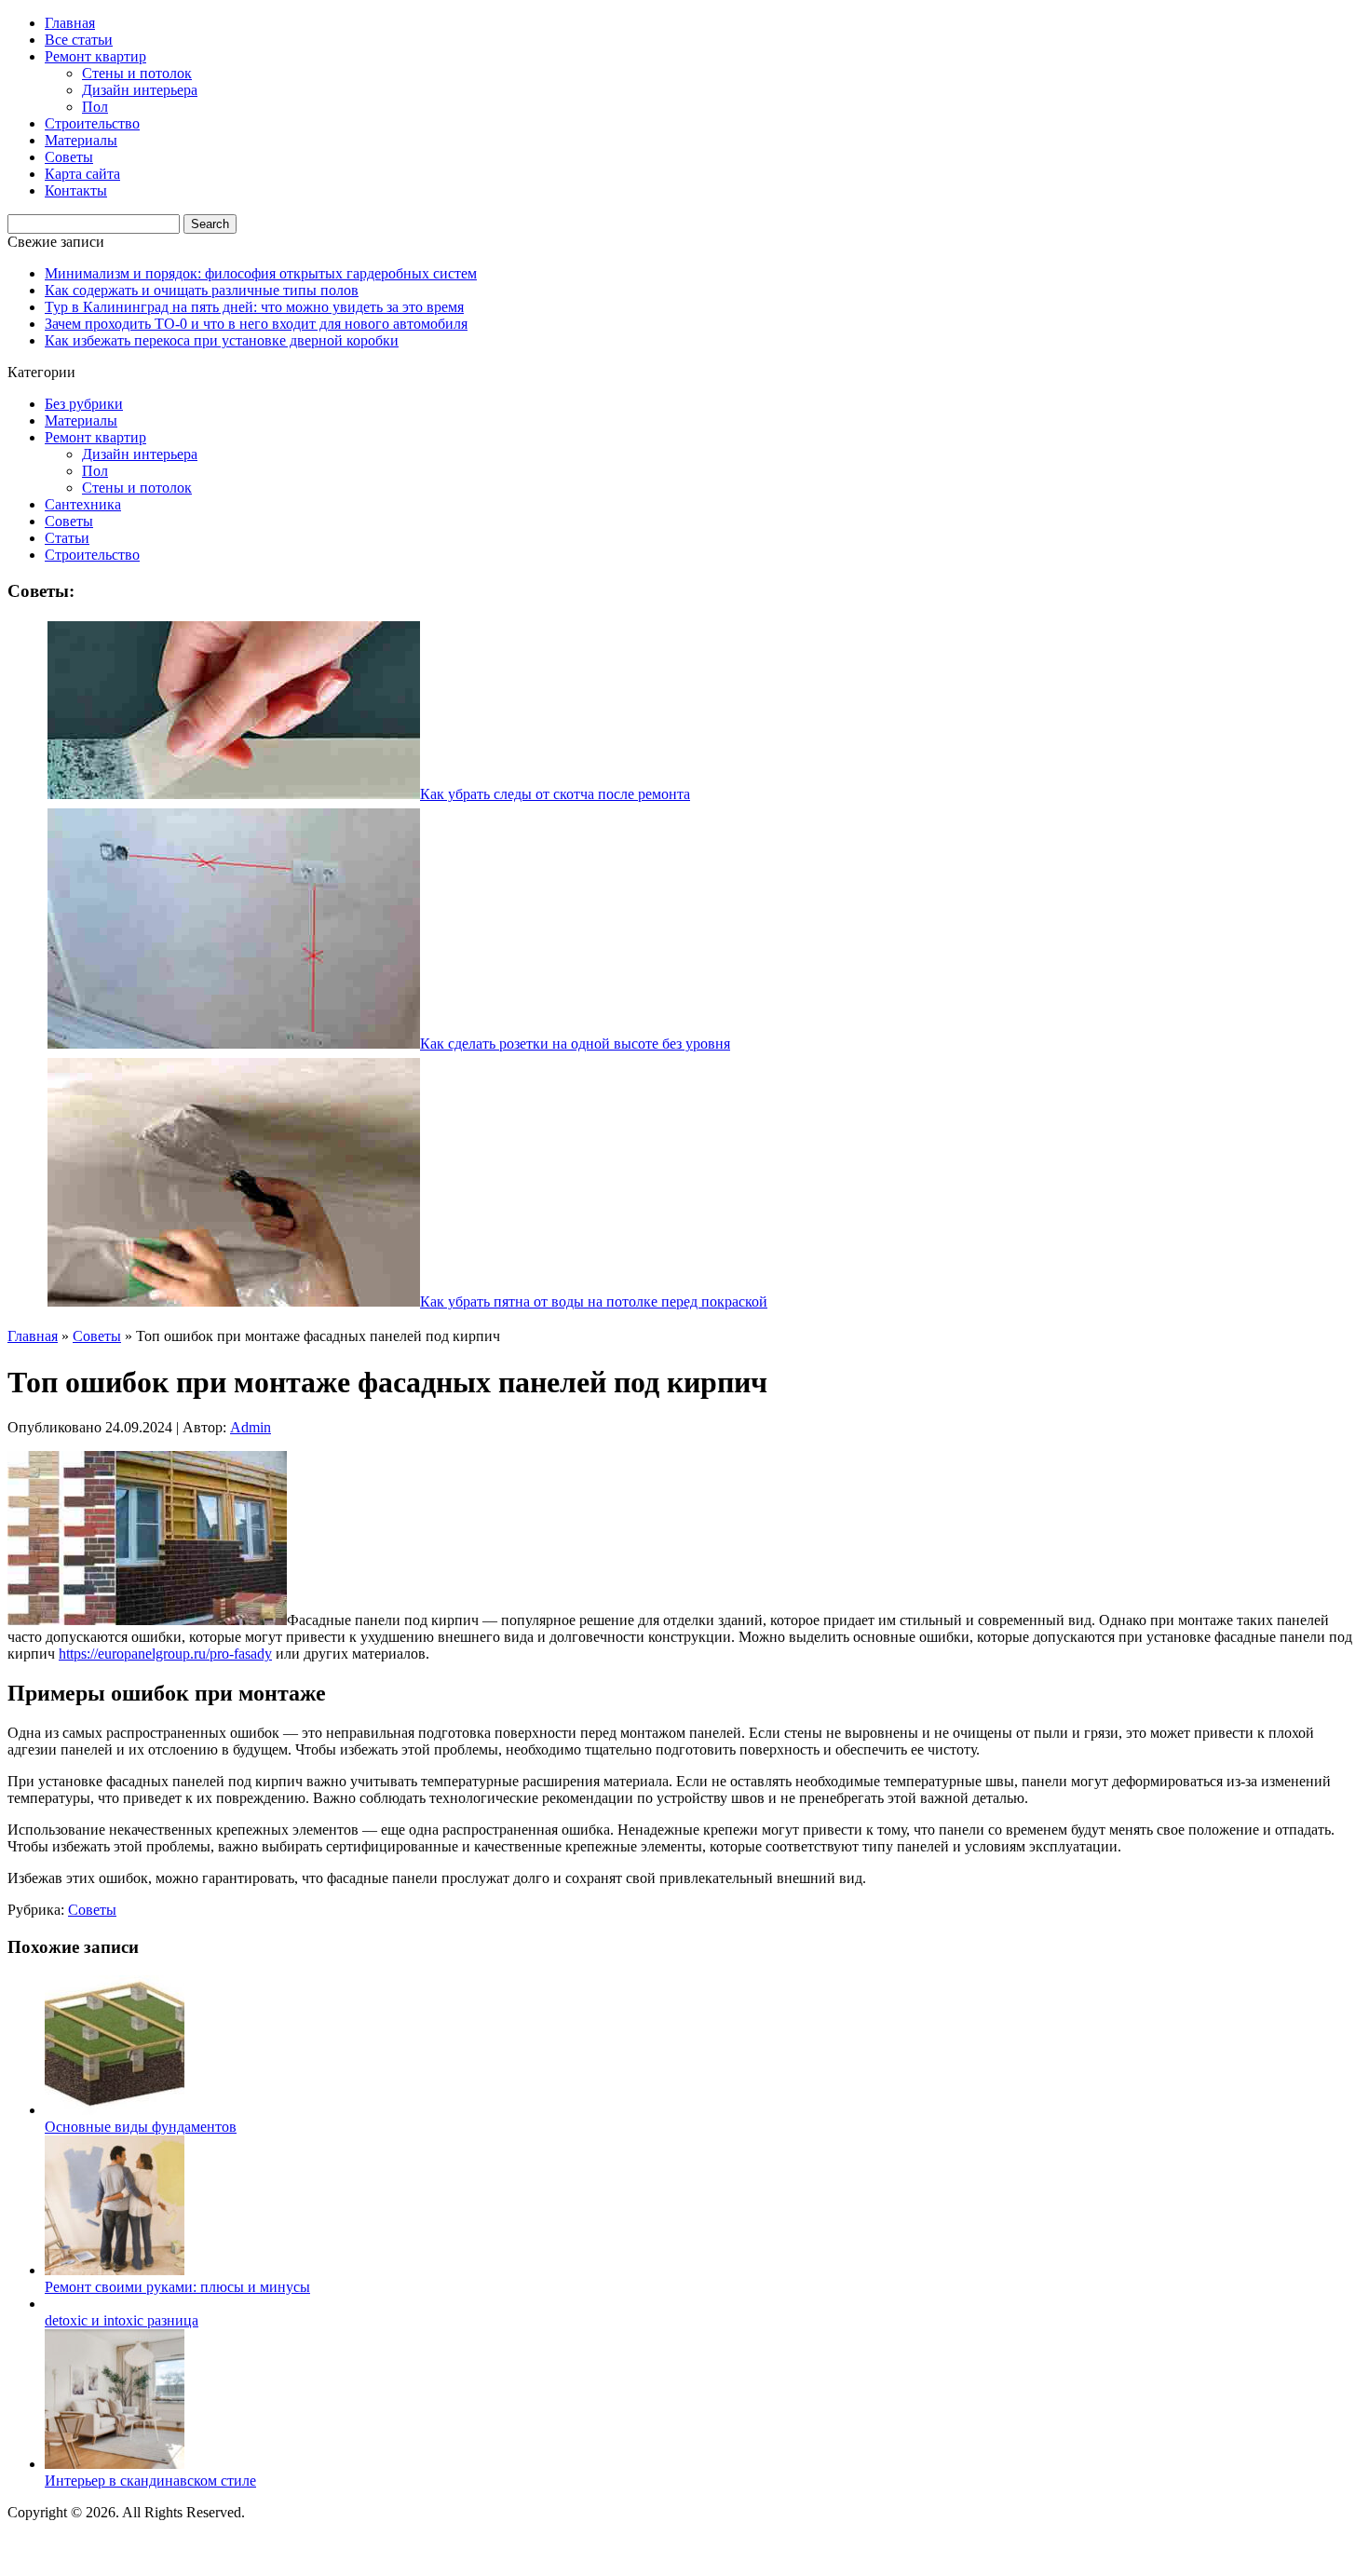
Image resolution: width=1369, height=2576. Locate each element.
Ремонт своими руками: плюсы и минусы (177, 2287)
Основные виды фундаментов (141, 2127)
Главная (70, 23)
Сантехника (83, 504)
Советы (69, 157)
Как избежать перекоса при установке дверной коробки (222, 340)
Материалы (81, 140)
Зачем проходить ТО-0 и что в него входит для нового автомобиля (256, 324)
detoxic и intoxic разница (122, 2320)
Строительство (92, 123)
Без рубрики (84, 404)
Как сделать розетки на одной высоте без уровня (575, 1044)
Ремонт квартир (95, 56)
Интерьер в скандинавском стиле (150, 2481)
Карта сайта (82, 174)
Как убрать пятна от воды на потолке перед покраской (594, 1302)
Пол (95, 107)
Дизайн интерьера (140, 90)
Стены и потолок (137, 73)
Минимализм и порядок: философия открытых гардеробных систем (261, 273)
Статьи (67, 538)
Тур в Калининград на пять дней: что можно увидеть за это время (254, 307)
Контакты (76, 190)
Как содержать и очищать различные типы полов (202, 290)
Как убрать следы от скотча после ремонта (555, 794)
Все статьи (79, 40)
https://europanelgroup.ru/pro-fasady (165, 1654)
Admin (251, 1427)
